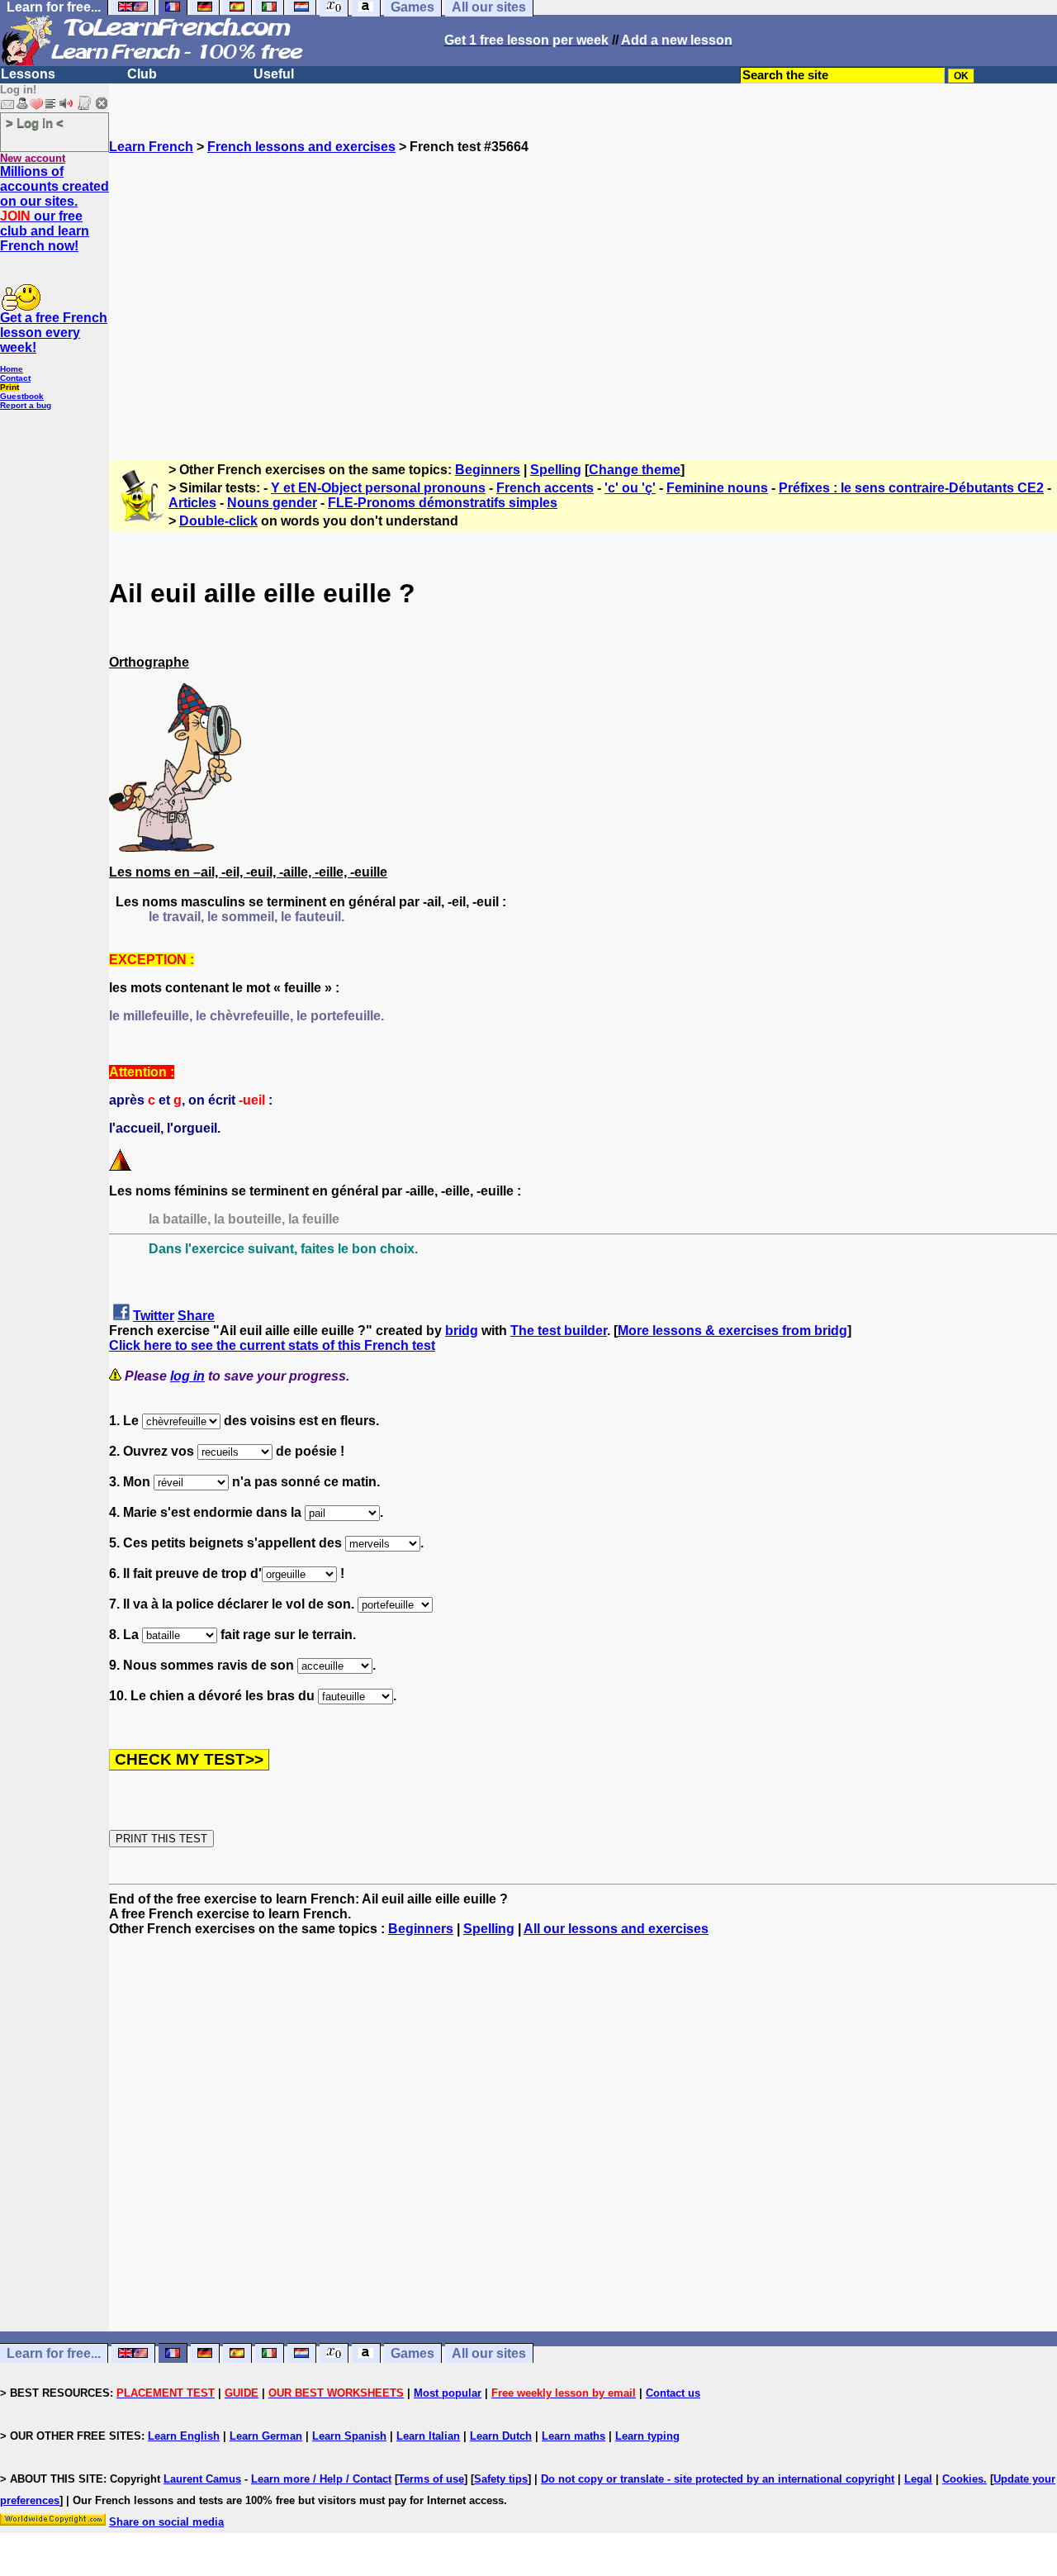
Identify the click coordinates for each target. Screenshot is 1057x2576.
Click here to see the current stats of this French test (272, 1345)
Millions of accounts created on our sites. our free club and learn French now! (55, 209)
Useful (274, 74)
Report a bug (26, 405)
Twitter (154, 1316)
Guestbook (22, 396)
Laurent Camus (202, 2479)
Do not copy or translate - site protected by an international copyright (718, 2479)
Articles (192, 503)
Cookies (963, 2479)
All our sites (489, 2353)
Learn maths (574, 2436)
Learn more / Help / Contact (321, 2479)
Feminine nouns (717, 488)
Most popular (448, 2393)
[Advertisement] (583, 300)
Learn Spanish (349, 2436)
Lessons (28, 74)
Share (196, 1316)
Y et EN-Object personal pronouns (378, 488)
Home (12, 369)
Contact (15, 378)
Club (142, 74)
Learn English (184, 2436)
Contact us (673, 2393)
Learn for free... (54, 2353)
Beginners (488, 470)
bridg (462, 1331)
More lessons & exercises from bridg (732, 1331)
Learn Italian (428, 2436)
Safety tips (501, 2479)
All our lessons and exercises (616, 1929)
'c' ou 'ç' (630, 488)
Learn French (151, 147)
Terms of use (431, 2479)
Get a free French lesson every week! (54, 333)
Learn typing (647, 2436)
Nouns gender (272, 503)
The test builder (559, 1331)
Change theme (635, 470)
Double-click (218, 521)
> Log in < (35, 123)
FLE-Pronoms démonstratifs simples (443, 503)
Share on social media (166, 2522)
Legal (918, 2479)
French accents (545, 488)
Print (9, 387)
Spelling (556, 470)
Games (412, 2353)
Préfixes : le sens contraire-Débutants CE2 (911, 488)
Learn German (266, 2436)
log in (187, 1376)
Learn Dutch (501, 2436)
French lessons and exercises (301, 147)
